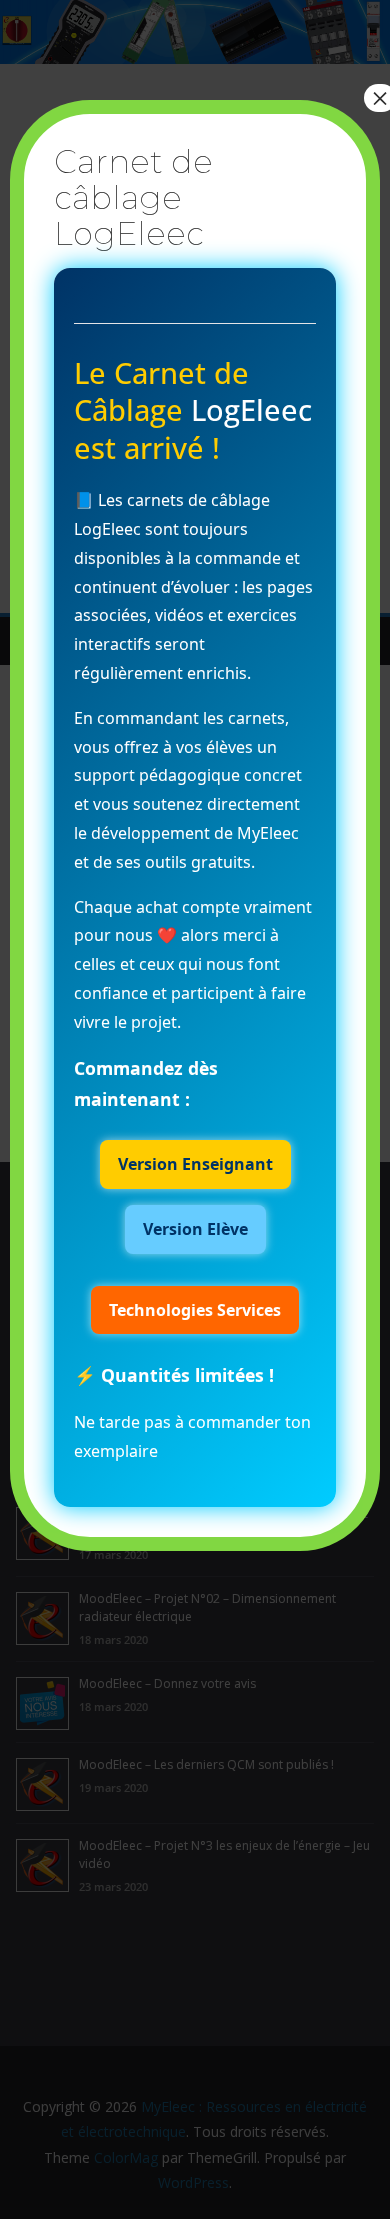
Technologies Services (195, 1310)
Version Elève (195, 1229)
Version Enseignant (195, 1164)
